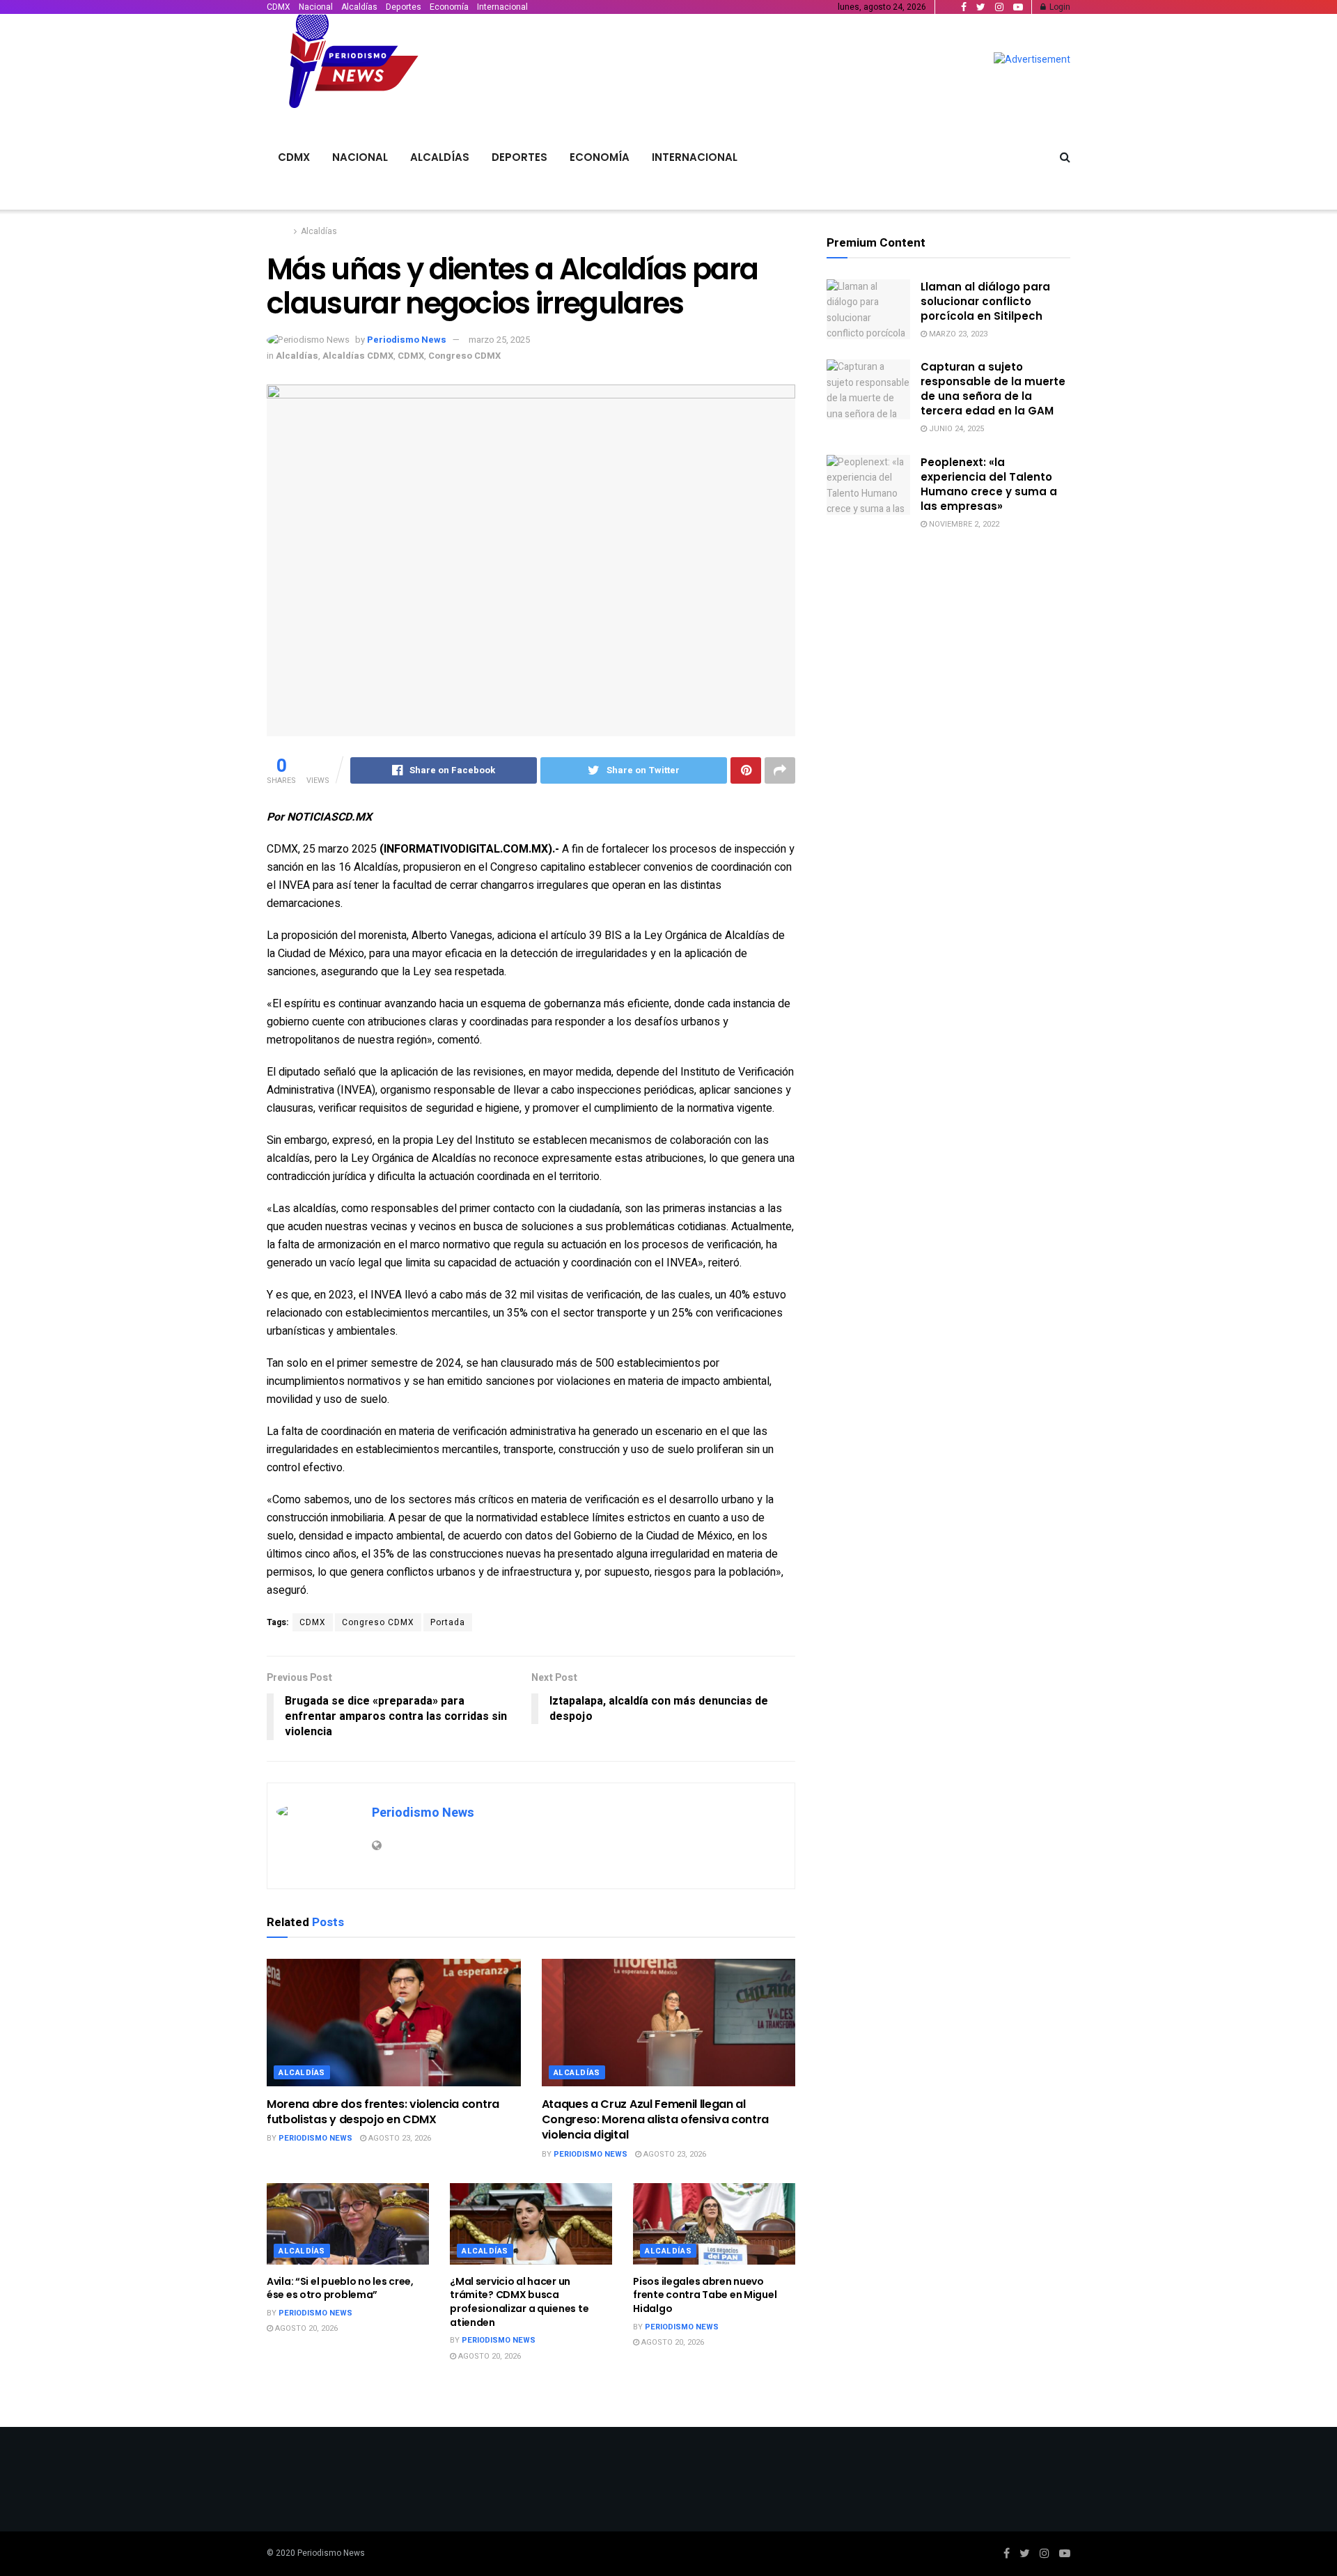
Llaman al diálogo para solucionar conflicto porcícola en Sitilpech (985, 301)
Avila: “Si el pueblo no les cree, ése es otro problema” (340, 2288)
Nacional (316, 7)
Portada (448, 1622)
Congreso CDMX (464, 356)
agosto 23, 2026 (399, 2138)
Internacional (502, 7)
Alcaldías (359, 7)
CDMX (279, 7)
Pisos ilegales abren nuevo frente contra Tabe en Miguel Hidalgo (705, 2295)
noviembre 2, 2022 (963, 524)
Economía (449, 7)
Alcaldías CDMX (358, 356)
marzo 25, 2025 (499, 340)
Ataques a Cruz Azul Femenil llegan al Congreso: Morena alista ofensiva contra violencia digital (656, 2120)
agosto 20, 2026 (305, 2328)
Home (278, 231)
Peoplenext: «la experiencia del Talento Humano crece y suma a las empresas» (989, 484)
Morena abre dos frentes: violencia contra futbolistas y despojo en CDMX (383, 2112)
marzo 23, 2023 (957, 334)
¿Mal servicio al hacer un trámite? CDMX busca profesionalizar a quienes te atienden (519, 2302)
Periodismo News (407, 340)
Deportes (404, 7)
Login (1059, 7)
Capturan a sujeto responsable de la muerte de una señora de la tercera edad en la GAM (993, 389)
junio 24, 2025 (955, 429)
